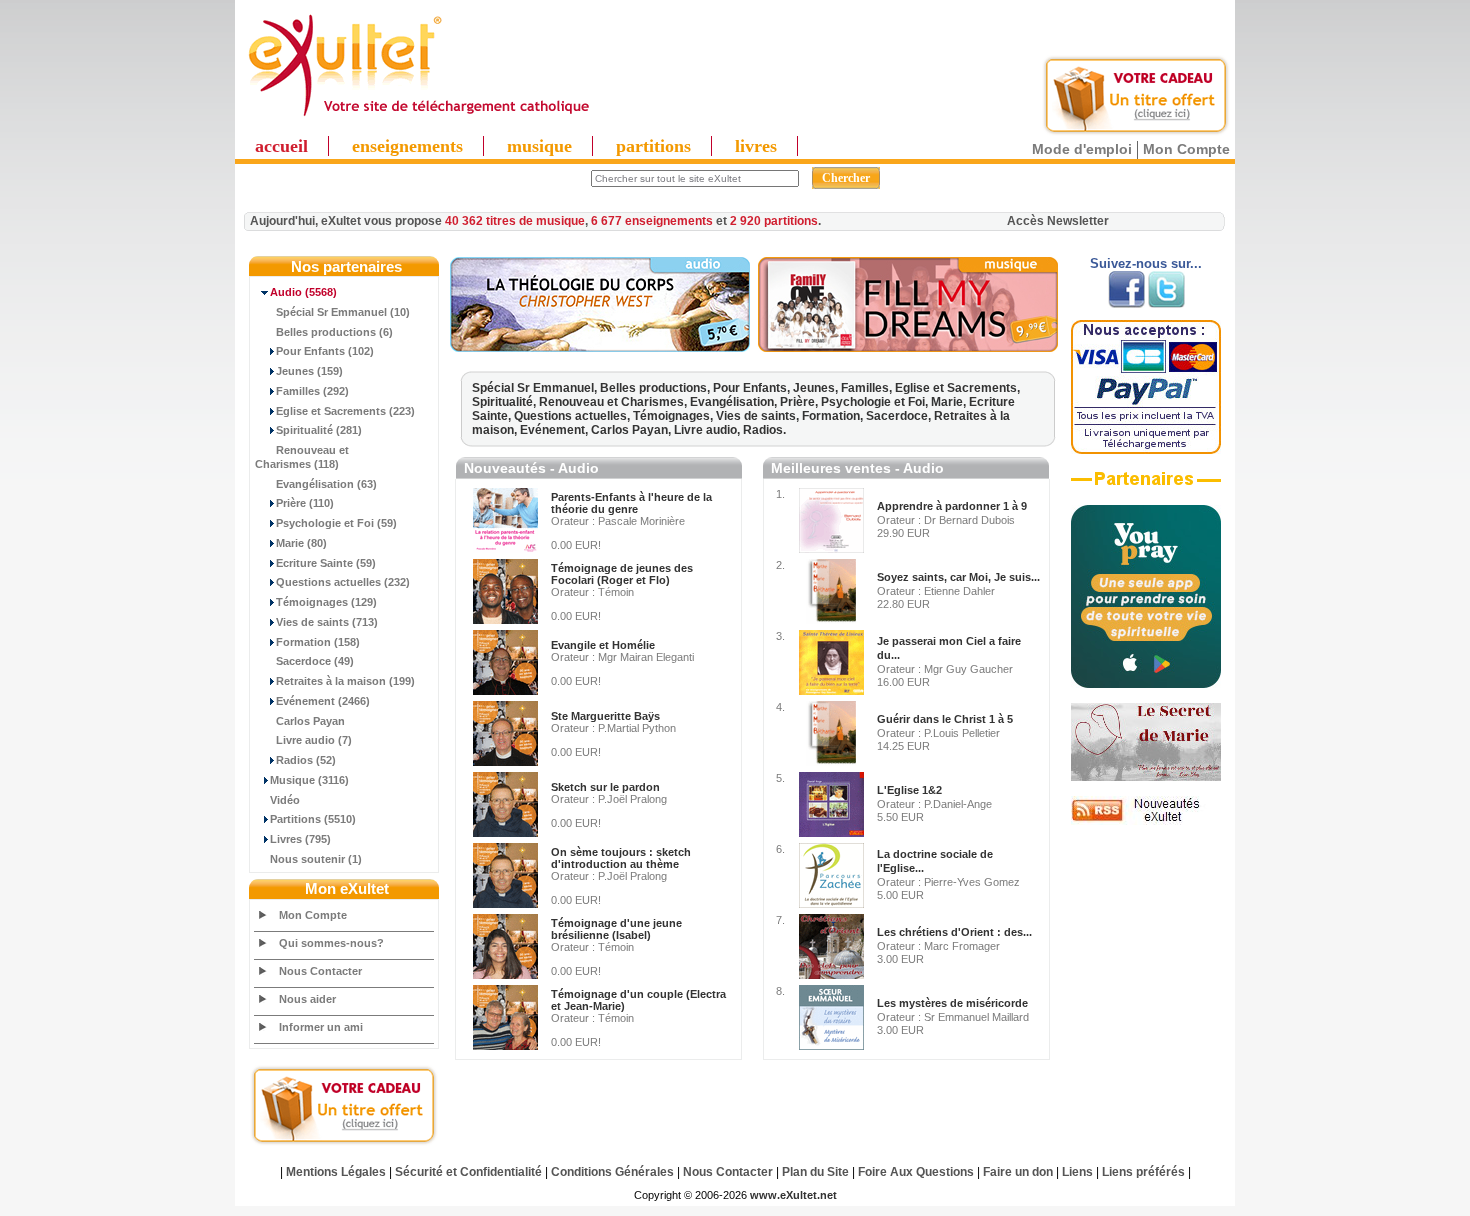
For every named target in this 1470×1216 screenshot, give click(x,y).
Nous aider (307, 999)
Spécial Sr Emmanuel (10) (343, 312)
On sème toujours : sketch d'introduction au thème (621, 858)
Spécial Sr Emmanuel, (536, 388)
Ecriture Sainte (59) (326, 563)
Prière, (800, 402)
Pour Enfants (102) (325, 351)
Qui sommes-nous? (331, 943)
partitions (653, 146)
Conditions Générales (612, 1172)
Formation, (834, 416)
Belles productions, (656, 388)
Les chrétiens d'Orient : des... (954, 932)
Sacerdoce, (900, 416)
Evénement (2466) (323, 701)
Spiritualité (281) (319, 430)
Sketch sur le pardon (605, 787)
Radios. (764, 430)
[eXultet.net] (418, 117)
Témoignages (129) (326, 602)
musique (539, 146)
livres (756, 146)
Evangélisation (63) (326, 484)
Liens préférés (1143, 1172)
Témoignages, (674, 416)
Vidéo (285, 800)
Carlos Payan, (632, 430)
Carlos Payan (310, 721)
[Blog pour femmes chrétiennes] (1146, 777)
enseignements (407, 146)
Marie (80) (301, 543)
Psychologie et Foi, (876, 402)
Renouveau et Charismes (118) (302, 457)
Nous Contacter (320, 971)
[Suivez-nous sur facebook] (1126, 304)
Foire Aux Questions (916, 1172)
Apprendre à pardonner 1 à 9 (952, 506)
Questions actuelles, (573, 416)
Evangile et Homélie (603, 645)
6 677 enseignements (652, 221)
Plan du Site (815, 1172)
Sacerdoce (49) (315, 661)
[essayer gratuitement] (1136, 132)
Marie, (950, 402)
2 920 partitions (774, 221)
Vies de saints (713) (327, 622)
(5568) (303, 292)
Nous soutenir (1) (316, 859)
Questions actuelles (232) (343, 582)
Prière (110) (305, 503)
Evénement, (555, 430)
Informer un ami (321, 1027)
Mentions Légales (336, 1172)
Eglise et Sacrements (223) (345, 411)
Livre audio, (708, 430)
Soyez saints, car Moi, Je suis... (958, 577)
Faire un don (1018, 1172)
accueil (281, 146)
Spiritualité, (505, 402)
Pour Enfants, (753, 388)
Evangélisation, (735, 402)
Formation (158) (318, 642)
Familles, (868, 388)
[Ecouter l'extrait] (600, 348)
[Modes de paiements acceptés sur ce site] (1146, 450)
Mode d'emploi (1082, 149)
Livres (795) (300, 839)
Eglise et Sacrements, (957, 388)
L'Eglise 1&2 (909, 790)
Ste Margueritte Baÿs (605, 716)
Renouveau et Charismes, (614, 402)
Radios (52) (306, 760)
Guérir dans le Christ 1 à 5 (945, 719)
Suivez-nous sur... (1146, 263)
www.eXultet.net (793, 1195)
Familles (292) (312, 391)
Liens (1077, 1172)
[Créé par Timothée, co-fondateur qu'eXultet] (1146, 684)
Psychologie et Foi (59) (336, 523)
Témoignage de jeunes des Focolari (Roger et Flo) (622, 574)
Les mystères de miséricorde (952, 1003)
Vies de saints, (759, 416)
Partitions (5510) (313, 819)
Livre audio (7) (314, 740)
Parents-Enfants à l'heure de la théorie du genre (631, 503)
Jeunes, (817, 388)
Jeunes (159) (309, 371)
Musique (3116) (309, 780)
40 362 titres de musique (515, 221)
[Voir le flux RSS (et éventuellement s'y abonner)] (1146, 821)
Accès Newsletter (1058, 221)
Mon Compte (1186, 149)
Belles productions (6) (334, 332)
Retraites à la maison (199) (345, 681)
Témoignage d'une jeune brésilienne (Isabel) (616, 929)
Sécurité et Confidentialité (468, 1172)
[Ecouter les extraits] (908, 348)
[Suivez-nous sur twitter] (1166, 304)
